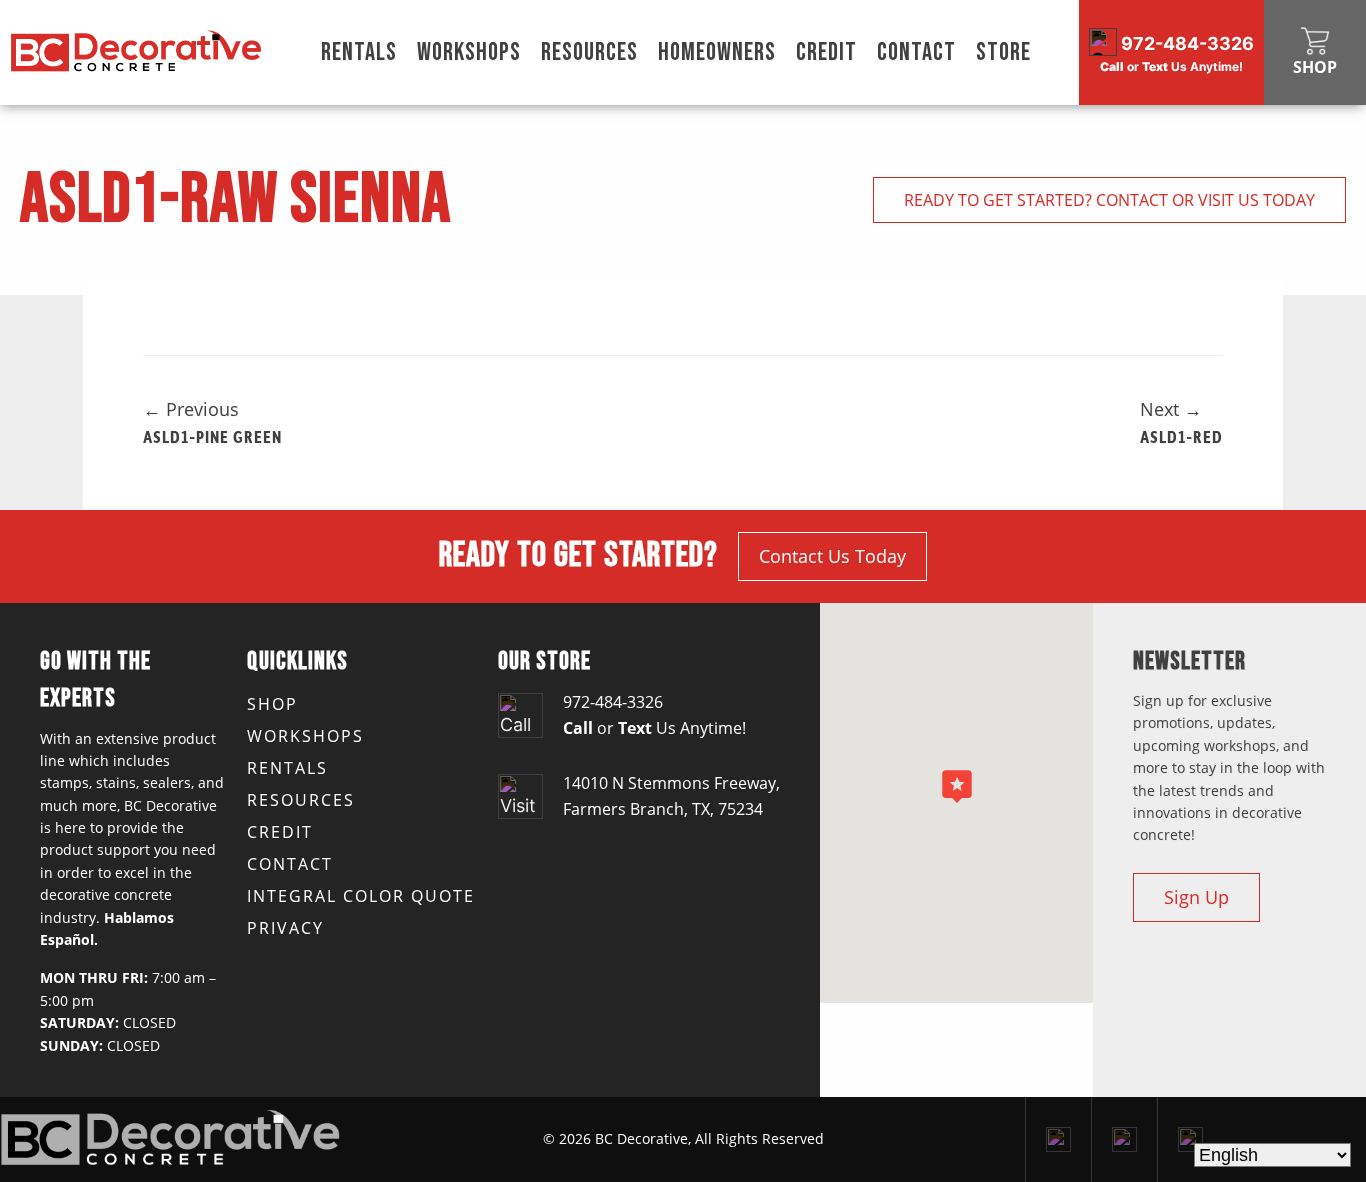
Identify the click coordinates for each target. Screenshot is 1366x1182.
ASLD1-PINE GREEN (212, 436)
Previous (191, 409)
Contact (916, 52)
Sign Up (1196, 897)
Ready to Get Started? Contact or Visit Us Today (1109, 200)
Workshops (469, 52)
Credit (826, 52)
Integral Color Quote (361, 896)
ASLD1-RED (1181, 436)
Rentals (359, 52)
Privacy (285, 928)
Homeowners (717, 52)
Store (1003, 52)
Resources (589, 52)
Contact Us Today (832, 556)
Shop (272, 704)
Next (1171, 409)
